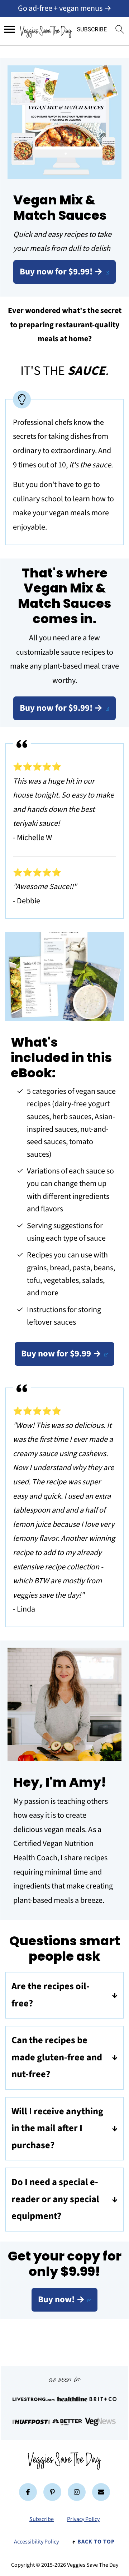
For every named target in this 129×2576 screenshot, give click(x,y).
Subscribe (42, 2519)
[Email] (101, 2492)
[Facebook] (28, 2492)
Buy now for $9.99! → (61, 272)
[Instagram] (77, 2492)
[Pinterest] (52, 2492)
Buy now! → (61, 2300)
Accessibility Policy (36, 2542)
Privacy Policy (83, 2519)
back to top (96, 2542)
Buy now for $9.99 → (61, 1354)
